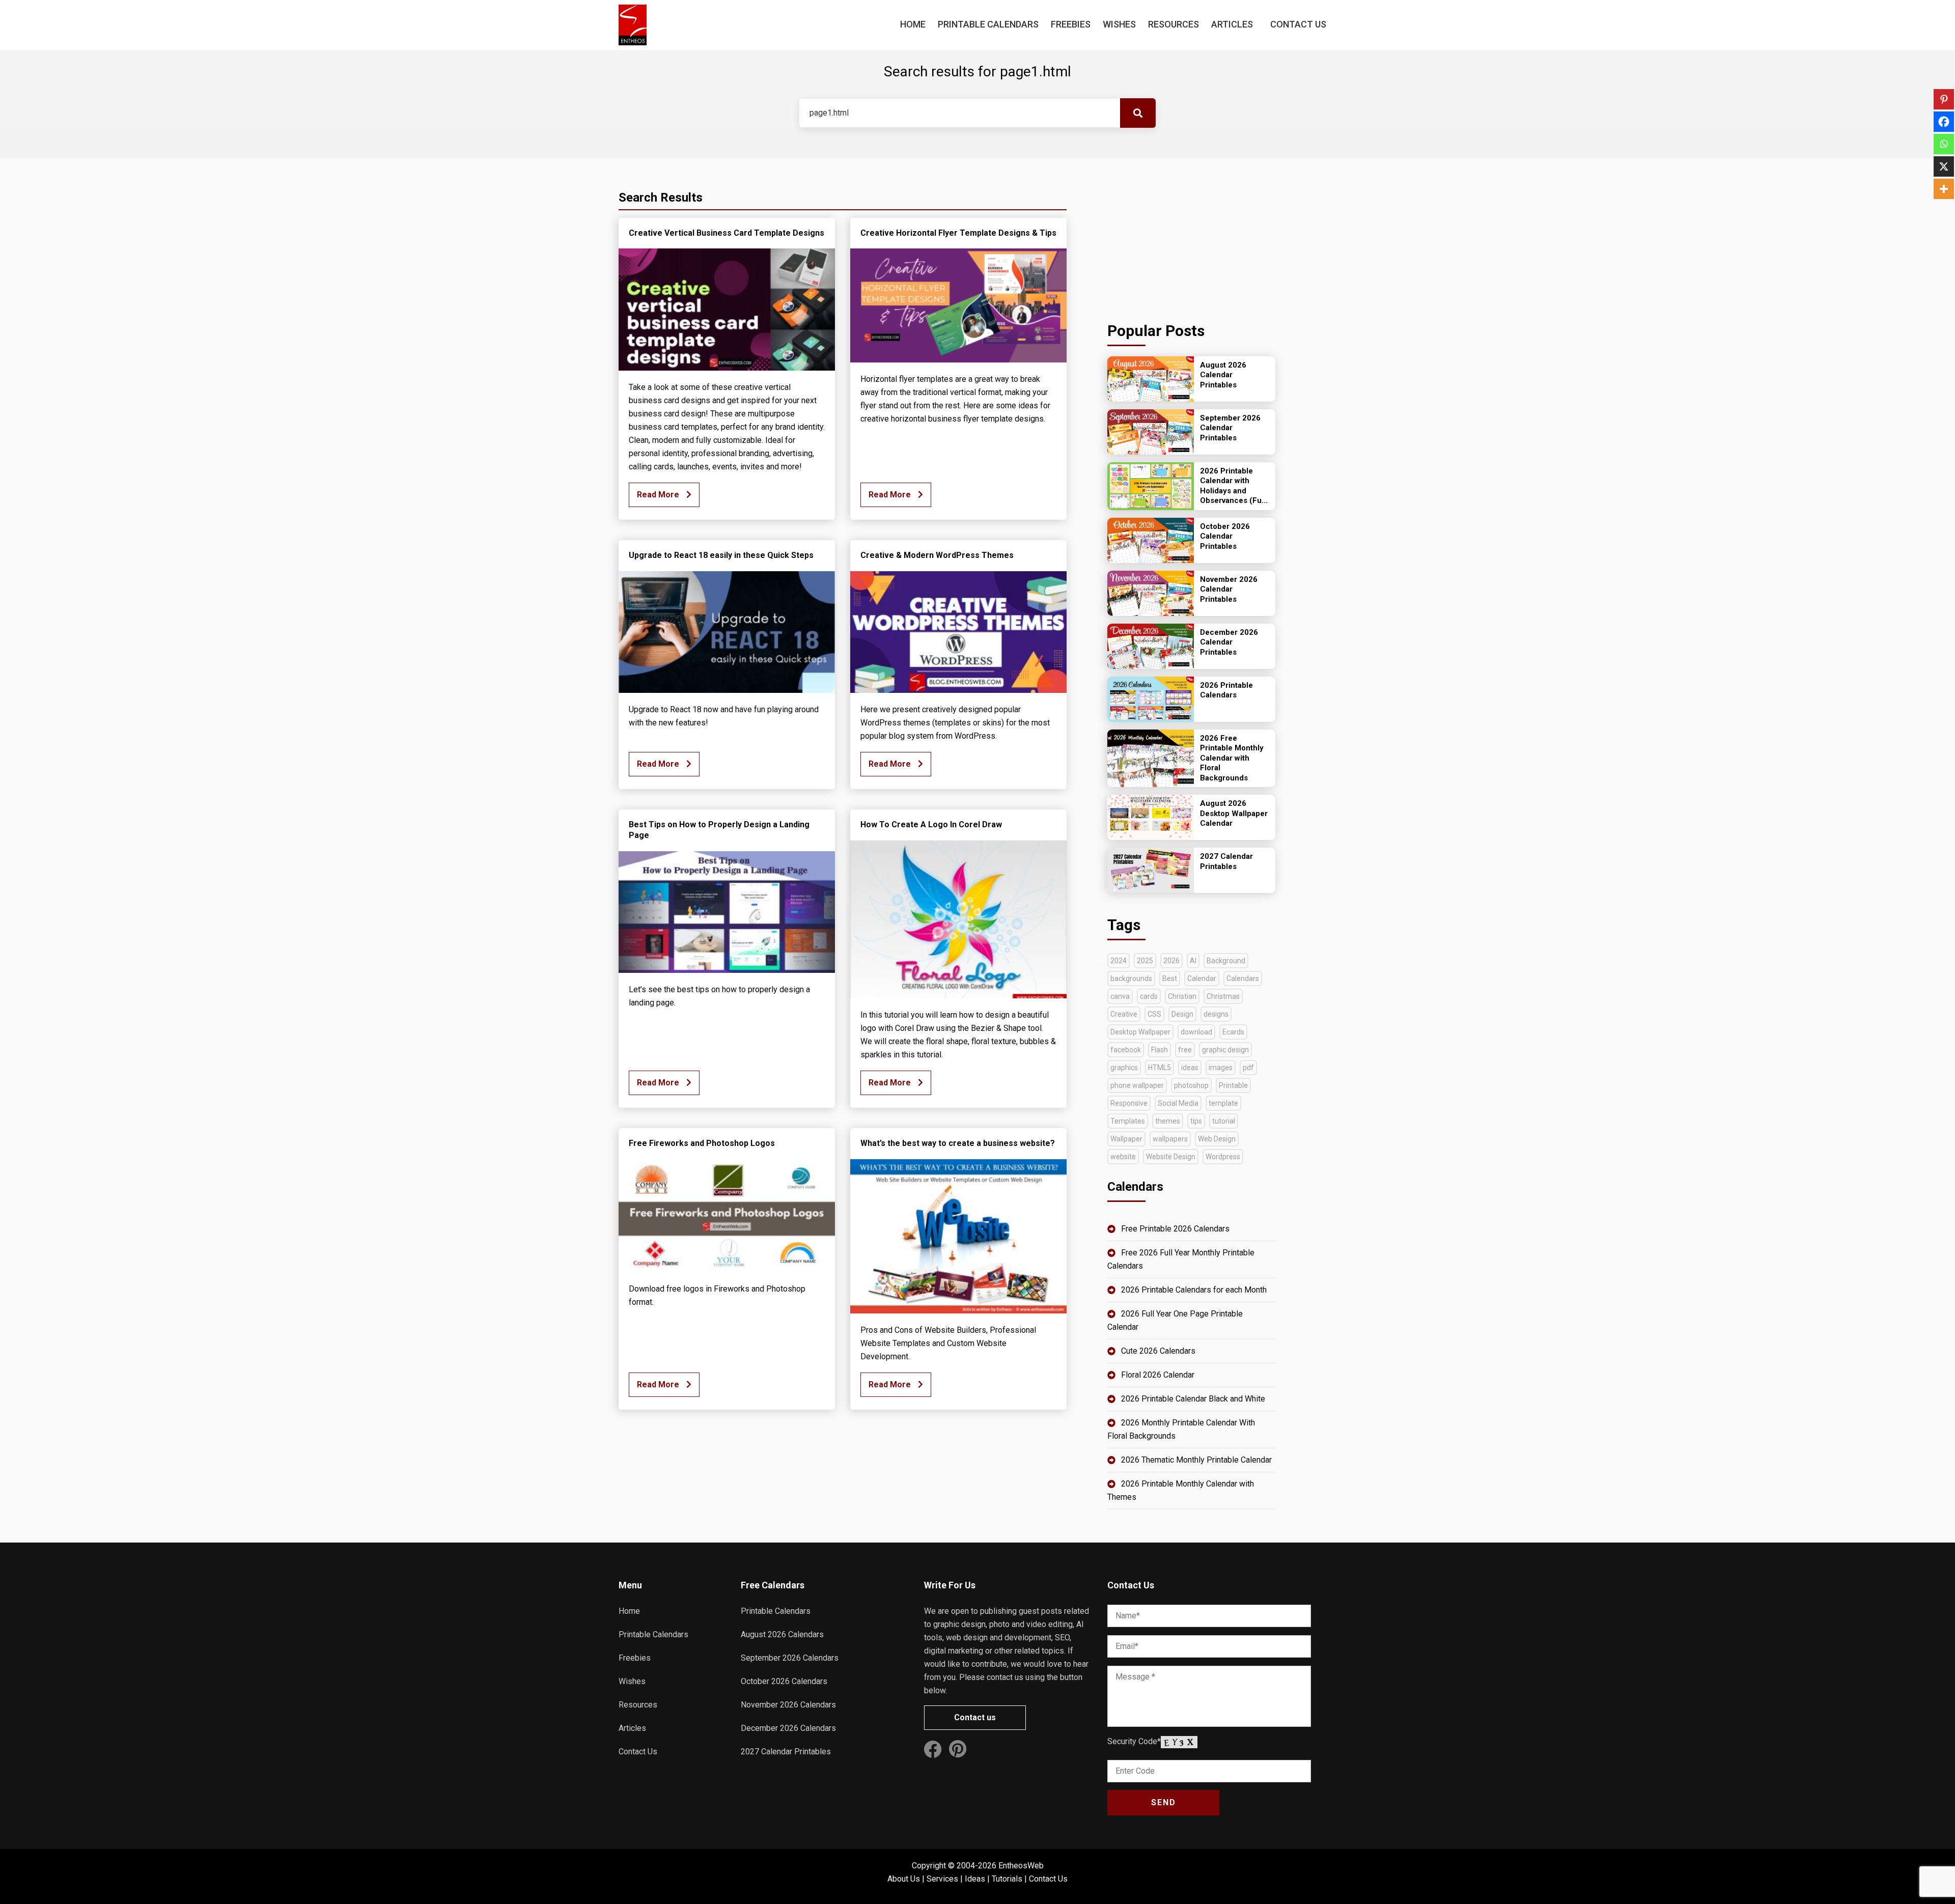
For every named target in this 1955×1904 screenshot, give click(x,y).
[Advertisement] (1191, 237)
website (1123, 1157)
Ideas (975, 1879)
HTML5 (1160, 1068)
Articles (1232, 24)
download (1196, 1032)
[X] (1944, 166)
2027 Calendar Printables (786, 1752)
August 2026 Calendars (782, 1634)
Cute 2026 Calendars (1158, 1351)
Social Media (1178, 1103)
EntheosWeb (1021, 1866)
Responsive (1129, 1103)
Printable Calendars (988, 24)
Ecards (1233, 1032)
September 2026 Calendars (790, 1658)
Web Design (1217, 1139)
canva (1120, 996)
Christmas (1223, 996)
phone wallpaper (1137, 1085)
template (1223, 1103)
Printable (1233, 1085)
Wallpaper (1126, 1139)
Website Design (1171, 1157)
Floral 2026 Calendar (1158, 1375)
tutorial (1224, 1121)
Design (1182, 1014)
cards (1149, 996)
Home (913, 24)
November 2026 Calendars (788, 1705)
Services (942, 1879)
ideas (1190, 1068)
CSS (1154, 1014)
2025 (1145, 961)
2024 (1119, 961)
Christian (1182, 996)
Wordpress (1223, 1157)
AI (1193, 961)
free (1185, 1050)
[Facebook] (1944, 122)
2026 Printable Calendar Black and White (1193, 1399)
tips (1196, 1121)
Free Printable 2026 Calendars (1175, 1229)
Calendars (1243, 978)
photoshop (1191, 1085)
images (1221, 1068)
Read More (659, 495)
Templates (1128, 1121)
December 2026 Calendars (788, 1728)
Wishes (1119, 24)
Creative (1124, 1014)
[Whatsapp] (1944, 144)
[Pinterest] (1944, 99)
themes (1168, 1121)
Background (1226, 961)
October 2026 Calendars (784, 1681)
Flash (1160, 1050)
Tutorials (1007, 1879)
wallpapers (1170, 1139)
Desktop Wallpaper (1140, 1032)
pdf (1248, 1068)
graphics (1124, 1068)
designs (1216, 1014)
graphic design (1225, 1050)
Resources (1174, 24)
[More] (1944, 189)
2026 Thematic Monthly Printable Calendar (1196, 1460)
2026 (1171, 961)
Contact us (975, 1717)
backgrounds (1131, 978)
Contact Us (1298, 24)
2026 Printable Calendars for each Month (1194, 1290)
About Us (904, 1879)
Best (1170, 978)
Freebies (1071, 24)
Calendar (1202, 978)
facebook (1126, 1050)
